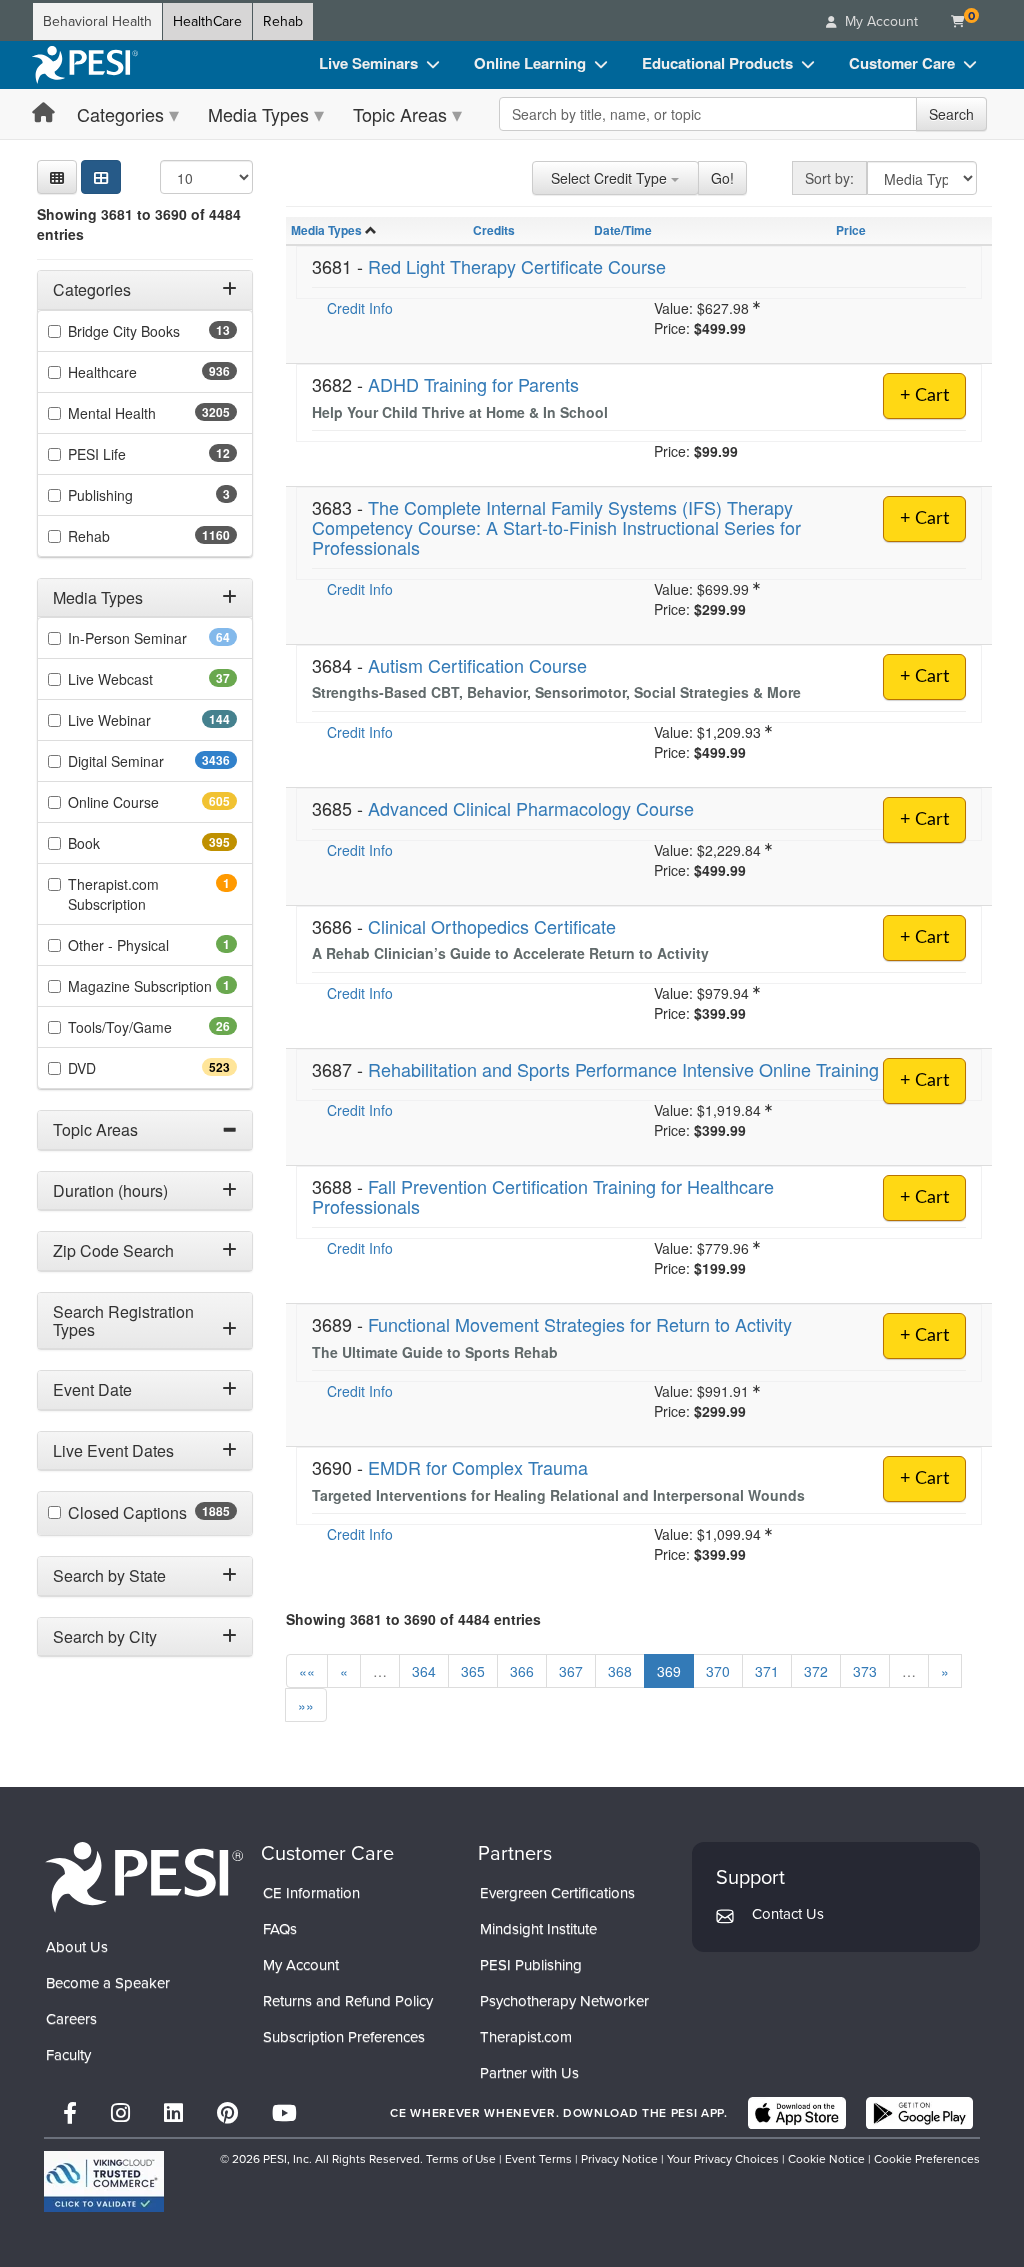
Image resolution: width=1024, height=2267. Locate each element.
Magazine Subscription (152, 986)
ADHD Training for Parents (473, 384)
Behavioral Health (97, 21)
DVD (117, 1068)
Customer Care (902, 63)
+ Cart (924, 396)
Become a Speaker (108, 1983)
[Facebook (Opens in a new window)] (70, 2113)
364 (424, 1671)
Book (119, 843)
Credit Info (360, 308)
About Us (77, 1947)
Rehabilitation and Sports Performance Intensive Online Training (623, 1069)
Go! (722, 178)
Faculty (68, 2055)
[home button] (43, 113)
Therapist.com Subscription (134, 894)
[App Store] (797, 2113)
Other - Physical (146, 945)
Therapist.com (526, 2037)
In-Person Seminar (152, 638)
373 (865, 1671)
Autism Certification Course (477, 665)
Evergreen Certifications (557, 1893)
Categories (120, 114)
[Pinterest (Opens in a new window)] (227, 2113)
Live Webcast (142, 679)
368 (620, 1671)
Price (851, 230)
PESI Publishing (531, 1965)
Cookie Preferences (927, 2159)
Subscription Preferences (344, 2037)
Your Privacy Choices (723, 2159)
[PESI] (144, 1876)
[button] (57, 177)
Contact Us (788, 1914)
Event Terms (538, 2159)
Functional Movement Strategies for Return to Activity (580, 1324)
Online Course (149, 802)
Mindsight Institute (538, 1929)
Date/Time (623, 230)
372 (816, 1671)
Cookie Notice (826, 2159)
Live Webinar (145, 720)
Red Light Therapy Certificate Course (517, 266)
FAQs (280, 1929)
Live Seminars (368, 63)
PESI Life (128, 454)
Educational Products (717, 63)
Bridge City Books (152, 331)
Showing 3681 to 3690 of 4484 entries (139, 224)
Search (951, 114)
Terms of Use (461, 2159)
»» (306, 1705)
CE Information (311, 1893)
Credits (494, 230)
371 (767, 1671)
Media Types (258, 114)
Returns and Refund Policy (348, 2001)
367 (571, 1671)
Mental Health (151, 413)
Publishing (128, 495)
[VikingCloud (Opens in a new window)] (104, 2181)
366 (522, 1671)
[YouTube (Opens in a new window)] (284, 2113)
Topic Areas (400, 114)
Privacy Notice (619, 2159)
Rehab (283, 21)
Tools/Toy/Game (151, 1027)
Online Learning (530, 63)
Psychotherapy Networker (564, 2001)
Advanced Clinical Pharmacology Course (531, 808)
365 (473, 1671)
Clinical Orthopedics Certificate (492, 926)
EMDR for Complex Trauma (478, 1467)
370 (718, 1671)
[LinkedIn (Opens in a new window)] (173, 2113)
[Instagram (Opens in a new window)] (120, 2113)
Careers (71, 2019)
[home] (85, 65)
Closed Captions (152, 1513)
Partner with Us (529, 2073)
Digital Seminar (152, 761)
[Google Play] (919, 2113)
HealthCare (207, 21)
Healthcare (138, 372)
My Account (301, 1965)
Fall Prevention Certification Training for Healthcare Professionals (543, 1196)
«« (307, 1671)
